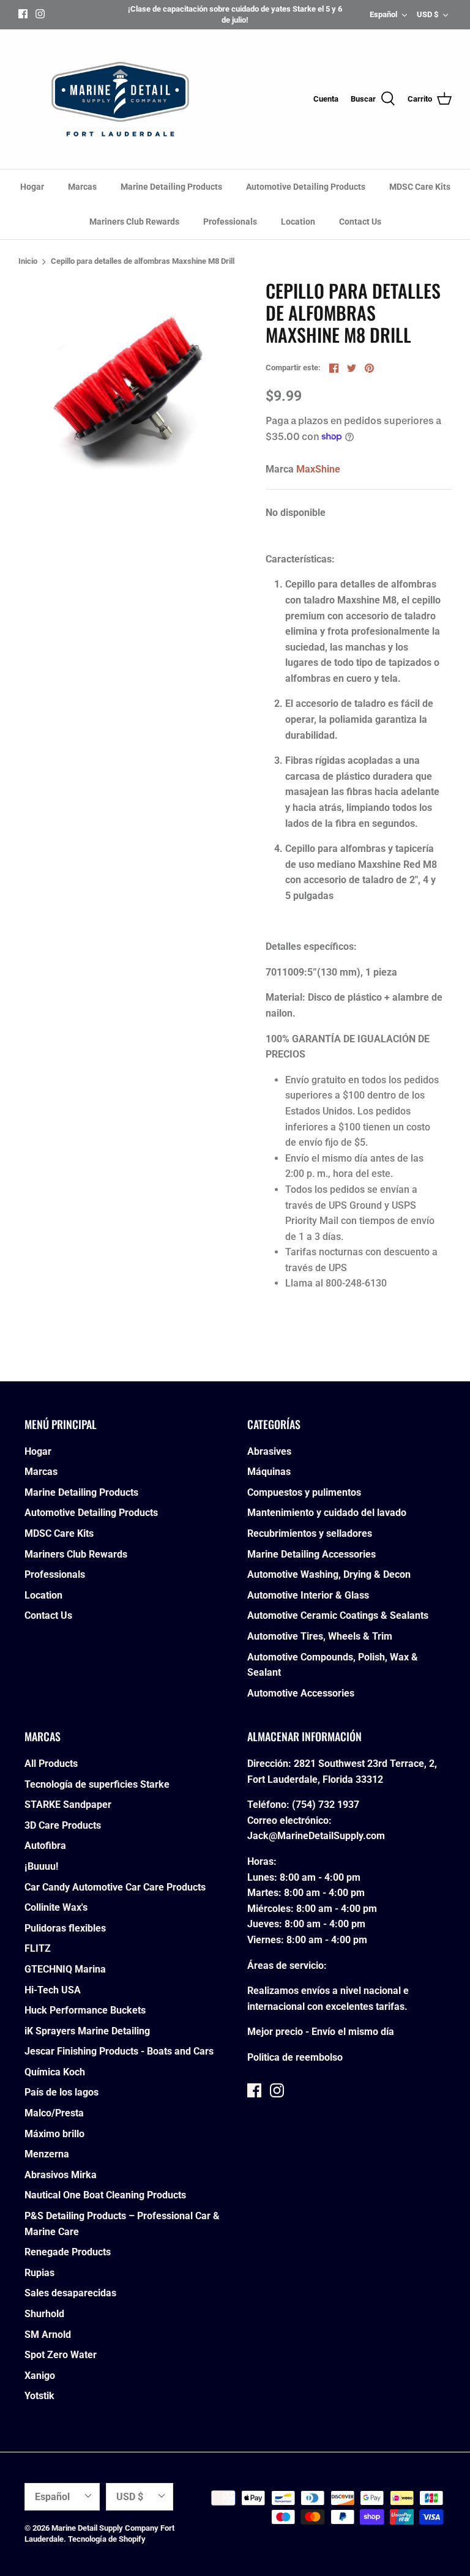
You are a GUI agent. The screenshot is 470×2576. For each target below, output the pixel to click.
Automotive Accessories (301, 1693)
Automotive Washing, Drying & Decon (329, 1574)
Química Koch (55, 2072)
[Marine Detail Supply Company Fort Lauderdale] (120, 99)
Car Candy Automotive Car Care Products (115, 1887)
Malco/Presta (54, 2113)
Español (383, 14)
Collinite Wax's (56, 1907)
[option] (127, 388)
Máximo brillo (54, 2134)
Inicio (28, 262)
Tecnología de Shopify (107, 2539)
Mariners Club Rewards (134, 222)
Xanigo (40, 2376)
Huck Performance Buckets (85, 2010)
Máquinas (269, 1472)
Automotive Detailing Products (306, 187)
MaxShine (318, 469)
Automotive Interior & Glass (308, 1595)
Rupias (39, 2273)
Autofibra (45, 1846)
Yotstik (39, 2396)
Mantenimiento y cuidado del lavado (327, 1513)
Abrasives (269, 1451)
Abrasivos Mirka (61, 2175)
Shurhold (44, 2314)
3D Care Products (63, 1825)
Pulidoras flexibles (65, 1928)
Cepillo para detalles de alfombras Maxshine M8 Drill (143, 262)
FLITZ (38, 1948)
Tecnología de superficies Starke (97, 1784)
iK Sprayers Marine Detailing (87, 2031)
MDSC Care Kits (420, 187)
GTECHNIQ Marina (65, 1969)
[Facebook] (23, 14)
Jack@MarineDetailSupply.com (316, 1836)
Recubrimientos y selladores (310, 1533)
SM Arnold (48, 2335)
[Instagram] (40, 14)
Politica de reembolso (295, 2057)
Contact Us (360, 222)
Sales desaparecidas (70, 2293)
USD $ (427, 14)
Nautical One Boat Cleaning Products (105, 2195)
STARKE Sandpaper (68, 1805)
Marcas (82, 187)
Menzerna (47, 2154)
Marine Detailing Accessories (311, 1554)
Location (298, 222)
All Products (51, 1764)
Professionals (230, 222)
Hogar (32, 187)
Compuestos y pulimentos (304, 1492)
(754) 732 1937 (326, 1805)
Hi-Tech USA (53, 1990)
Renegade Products (68, 2252)
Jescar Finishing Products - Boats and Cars (119, 2051)
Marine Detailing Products (171, 187)
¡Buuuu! (41, 1866)
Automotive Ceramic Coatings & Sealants (338, 1615)
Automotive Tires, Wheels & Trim (320, 1636)
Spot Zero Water (61, 2355)
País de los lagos (62, 2092)
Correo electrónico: (289, 1820)
